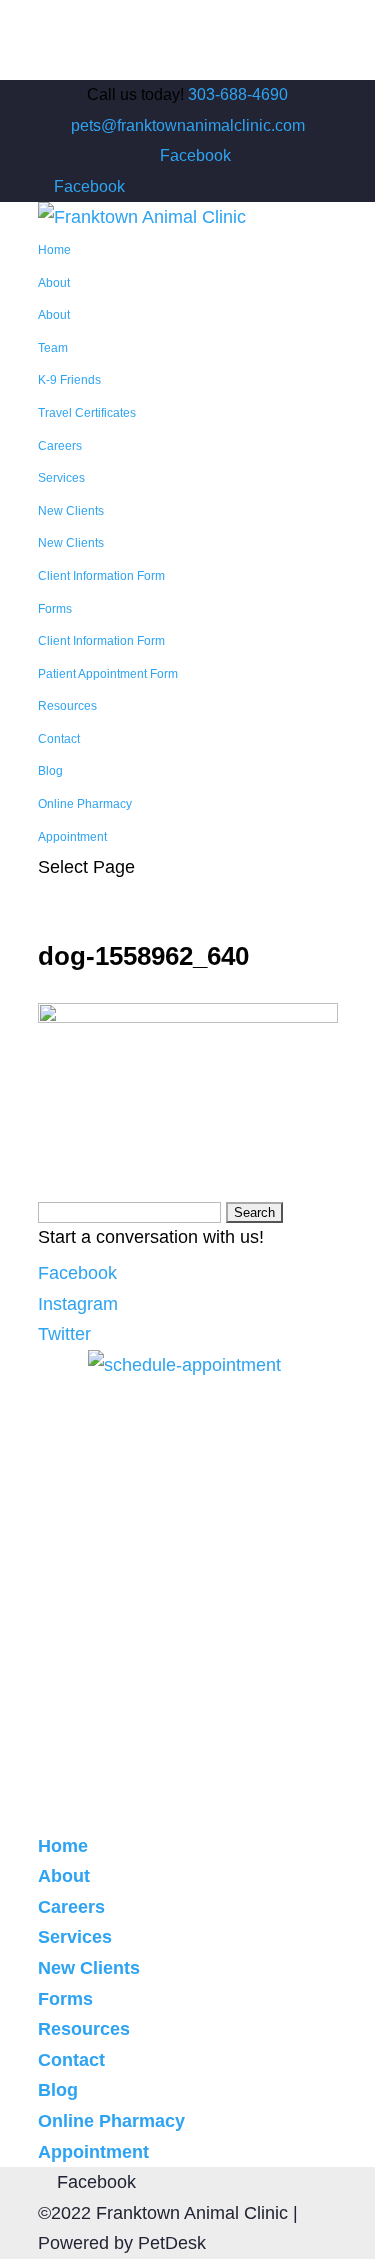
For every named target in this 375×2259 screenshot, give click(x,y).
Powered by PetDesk (122, 2243)
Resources (67, 706)
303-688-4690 (238, 94)
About (54, 283)
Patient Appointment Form (108, 674)
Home (54, 250)
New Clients (71, 511)
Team (53, 348)
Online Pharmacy (85, 804)
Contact (59, 739)
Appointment (72, 837)
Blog (50, 771)
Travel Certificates (87, 413)
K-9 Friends (69, 380)
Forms (55, 609)
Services (61, 478)
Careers (60, 446)
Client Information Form (101, 576)
